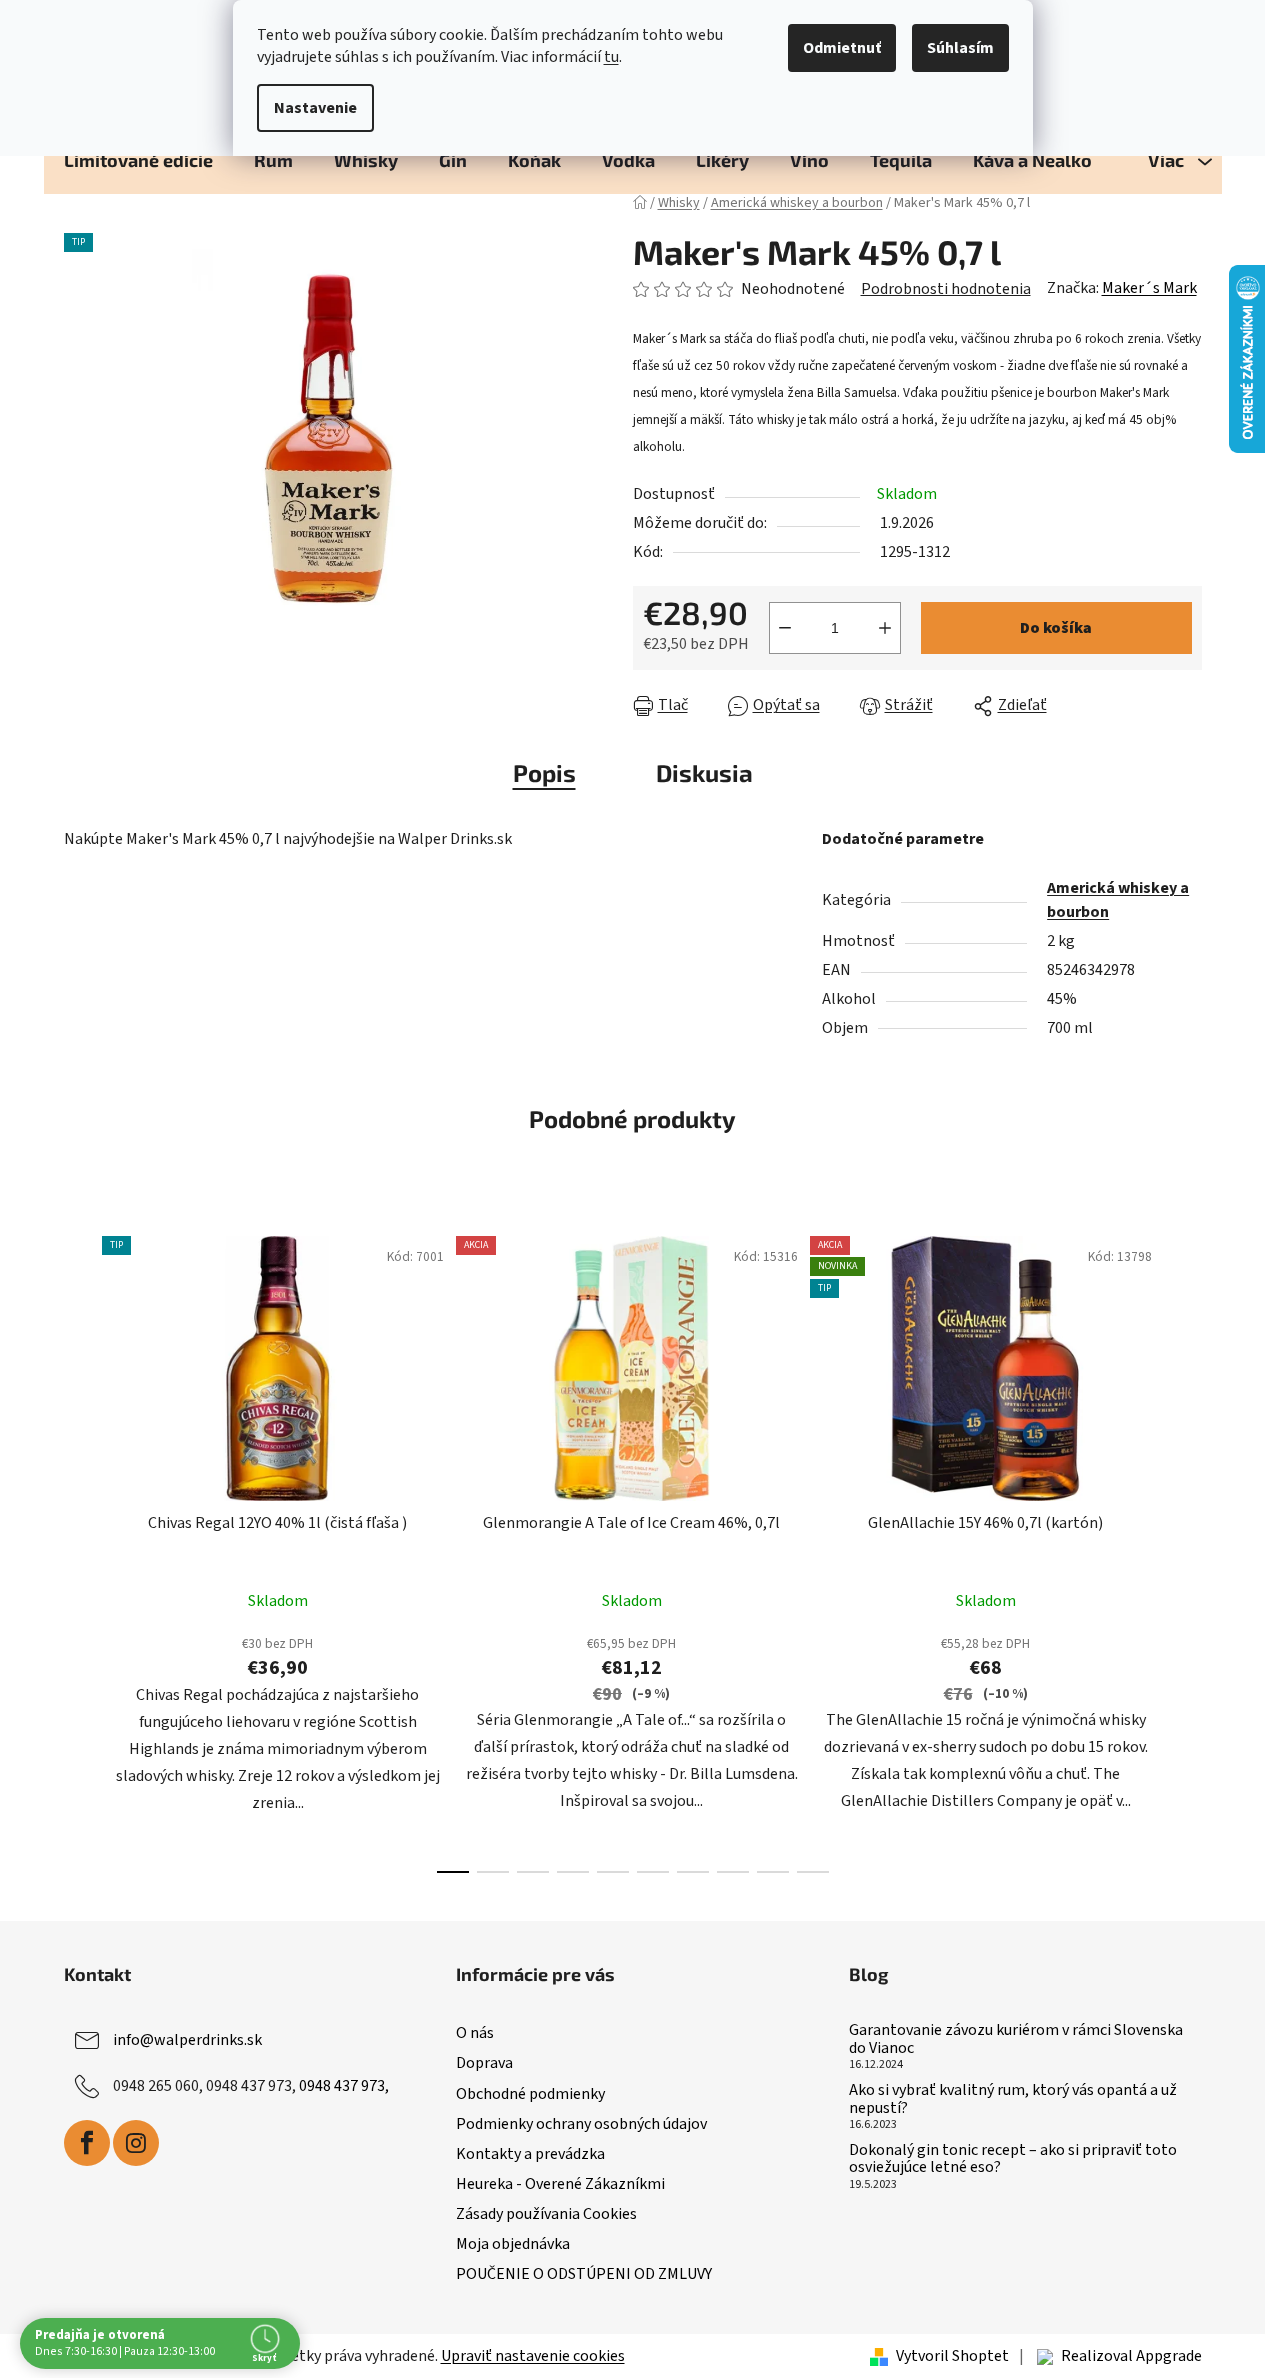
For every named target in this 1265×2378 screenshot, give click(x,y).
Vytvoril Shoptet (952, 2356)
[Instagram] (136, 2143)
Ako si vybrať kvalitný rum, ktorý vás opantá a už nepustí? (1013, 2099)
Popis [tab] (544, 772)
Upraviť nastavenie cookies (533, 2356)
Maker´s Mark (1149, 288)
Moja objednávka (513, 2244)
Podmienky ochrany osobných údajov (581, 2124)
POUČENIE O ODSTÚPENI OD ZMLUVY (584, 2274)
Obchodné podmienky (530, 2094)
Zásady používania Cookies (546, 2214)
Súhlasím (960, 48)
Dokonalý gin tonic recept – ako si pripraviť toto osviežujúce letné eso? (1013, 2159)
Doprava (484, 2063)
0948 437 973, (344, 2086)
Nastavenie (315, 108)
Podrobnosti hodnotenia (946, 289)
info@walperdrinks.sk (187, 2040)
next (1186, 1549)
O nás (475, 2033)
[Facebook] (87, 2143)
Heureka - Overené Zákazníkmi (560, 2184)
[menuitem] (138, 160)
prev (80, 1549)
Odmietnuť (842, 48)
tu (611, 57)
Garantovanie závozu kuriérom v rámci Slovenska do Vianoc (1016, 2039)
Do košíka (1056, 628)
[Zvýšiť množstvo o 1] (885, 628)
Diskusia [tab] (704, 772)
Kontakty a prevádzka (530, 2154)
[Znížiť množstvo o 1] (785, 628)
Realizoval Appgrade (1131, 2356)
